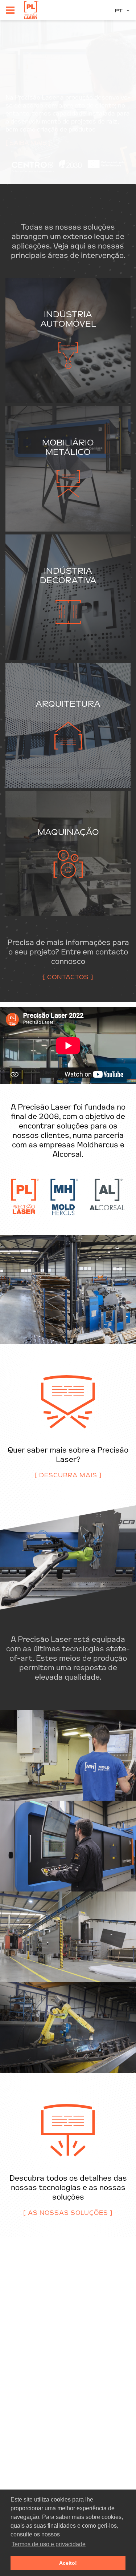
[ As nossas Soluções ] (68, 2213)
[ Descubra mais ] (68, 1475)
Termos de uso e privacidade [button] (49, 2544)
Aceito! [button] (68, 2563)
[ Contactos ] (68, 977)
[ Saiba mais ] (28, 143)
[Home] (31, 10)
